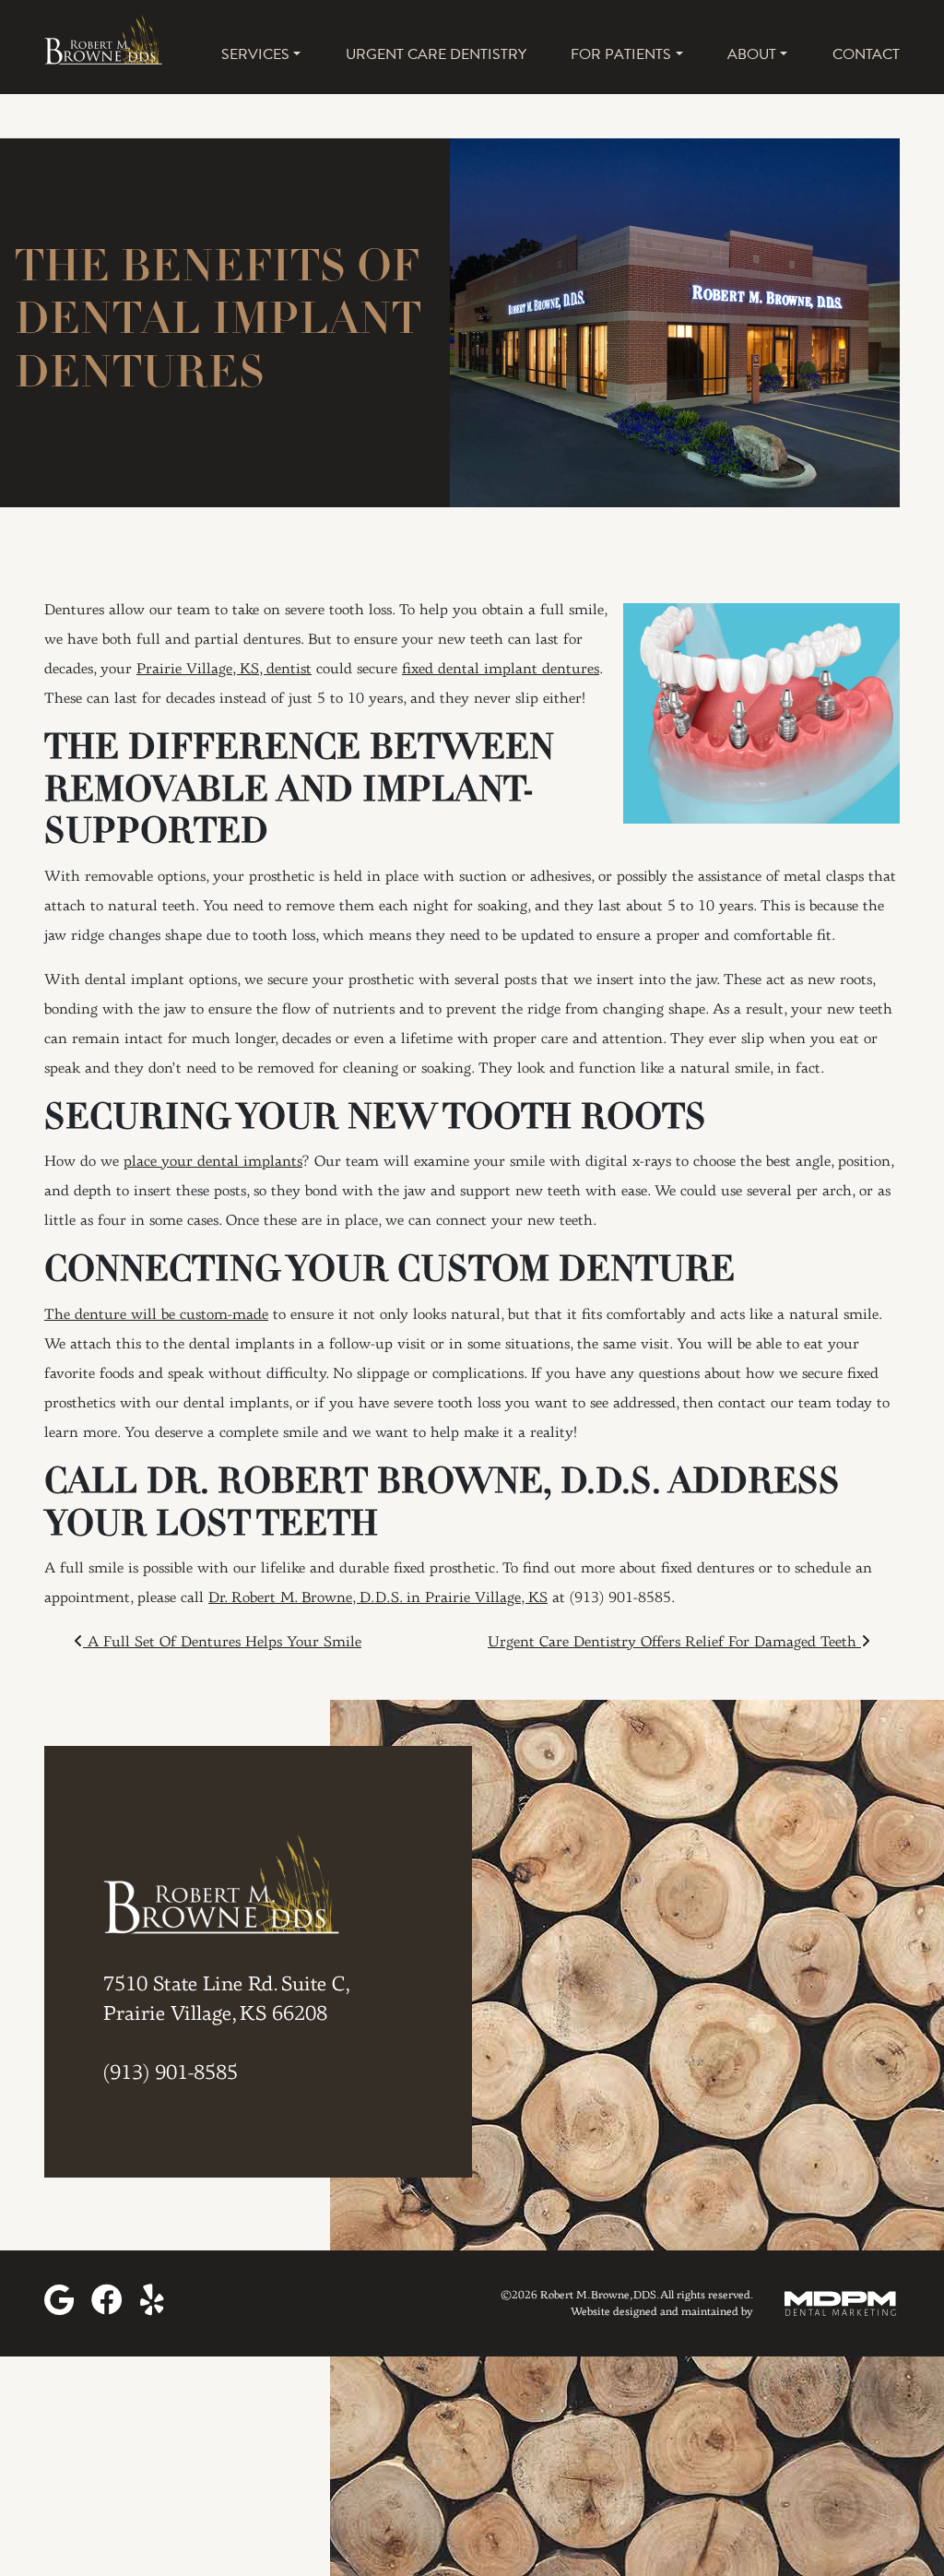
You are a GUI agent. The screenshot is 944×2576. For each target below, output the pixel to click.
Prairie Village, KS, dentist (224, 670)
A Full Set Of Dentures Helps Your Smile (222, 1643)
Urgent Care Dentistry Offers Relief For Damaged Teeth (674, 1643)
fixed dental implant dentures (501, 670)
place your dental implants (213, 1162)
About (752, 54)
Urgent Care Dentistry (436, 54)
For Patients (621, 54)
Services (255, 54)
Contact (866, 54)
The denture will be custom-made (156, 1315)
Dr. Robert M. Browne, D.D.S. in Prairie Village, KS (378, 1598)
